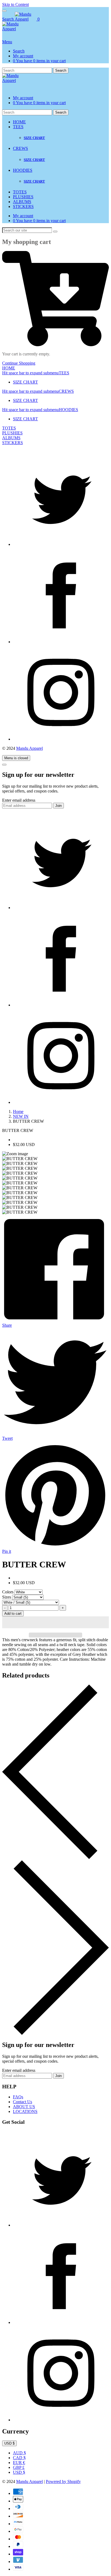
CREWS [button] (38, 391)
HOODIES (23, 170)
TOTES (20, 192)
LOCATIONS (25, 2111)
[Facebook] (61, 642)
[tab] (55, 373)
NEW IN (21, 1116)
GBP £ (19, 2467)
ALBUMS (22, 202)
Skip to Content (15, 4)
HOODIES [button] (40, 410)
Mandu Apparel (30, 748)
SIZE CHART (34, 138)
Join (58, 806)
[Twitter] (61, 544)
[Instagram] (61, 739)
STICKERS (23, 207)
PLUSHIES (23, 197)
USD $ (19, 2472)
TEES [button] (36, 373)
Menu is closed (16, 758)
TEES (18, 127)
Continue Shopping (19, 363)
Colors (8, 1592)
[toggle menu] (4, 11)
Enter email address (19, 800)
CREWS (20, 148)
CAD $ (19, 2458)
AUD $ (19, 2453)
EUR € (19, 2463)
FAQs (18, 2097)
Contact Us (22, 2102)
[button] (55, 1622)
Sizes (7, 1597)
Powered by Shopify (63, 2481)
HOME (19, 122)
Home (18, 1112)
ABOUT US (24, 2107)
